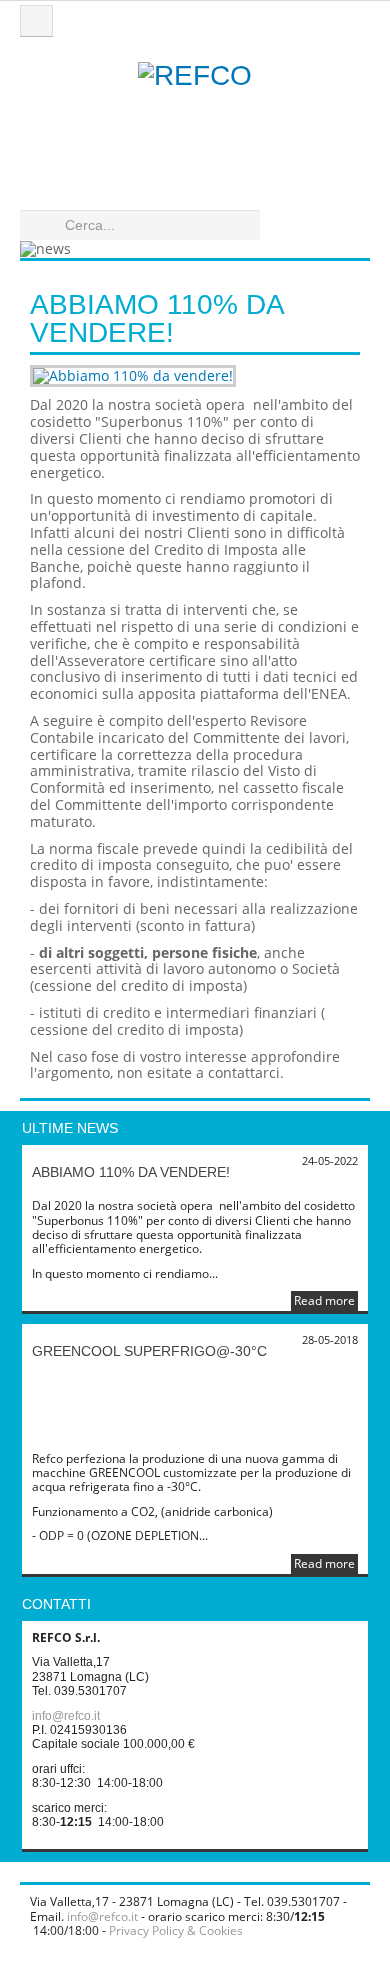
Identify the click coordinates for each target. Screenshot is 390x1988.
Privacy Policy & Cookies (176, 1930)
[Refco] (195, 120)
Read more (324, 1300)
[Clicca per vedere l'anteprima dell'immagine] (195, 376)
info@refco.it (66, 1716)
